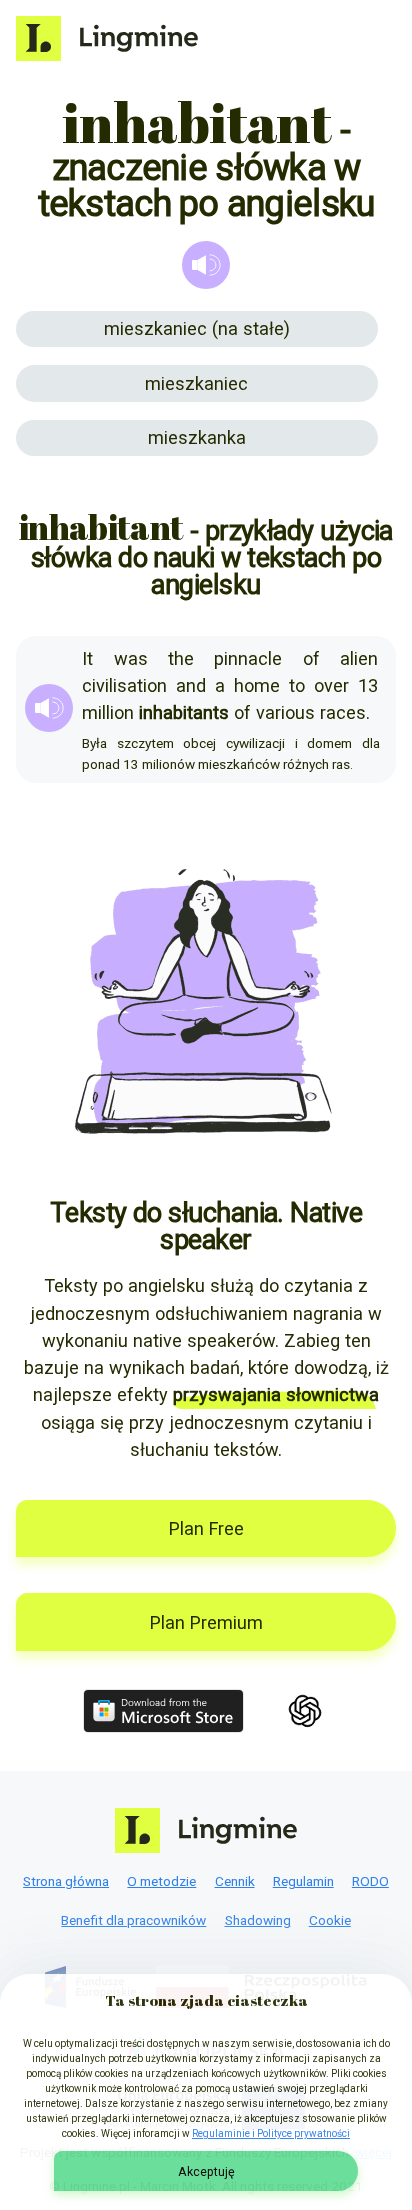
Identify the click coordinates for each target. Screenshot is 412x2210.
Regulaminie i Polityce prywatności (271, 2133)
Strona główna (66, 1881)
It (87, 658)
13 (368, 685)
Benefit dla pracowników (133, 1920)
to (297, 685)
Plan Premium (206, 1622)
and (191, 685)
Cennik (235, 1881)
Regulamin (303, 1881)
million (108, 712)
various (285, 712)
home (257, 685)
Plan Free (206, 1528)
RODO (370, 1881)
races (343, 712)
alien (359, 658)
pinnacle (248, 658)
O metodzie (161, 1881)
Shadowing (258, 1920)
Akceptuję (206, 2171)
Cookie (330, 1920)
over (331, 685)
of (311, 658)
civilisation (124, 685)
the (181, 658)
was (131, 658)
